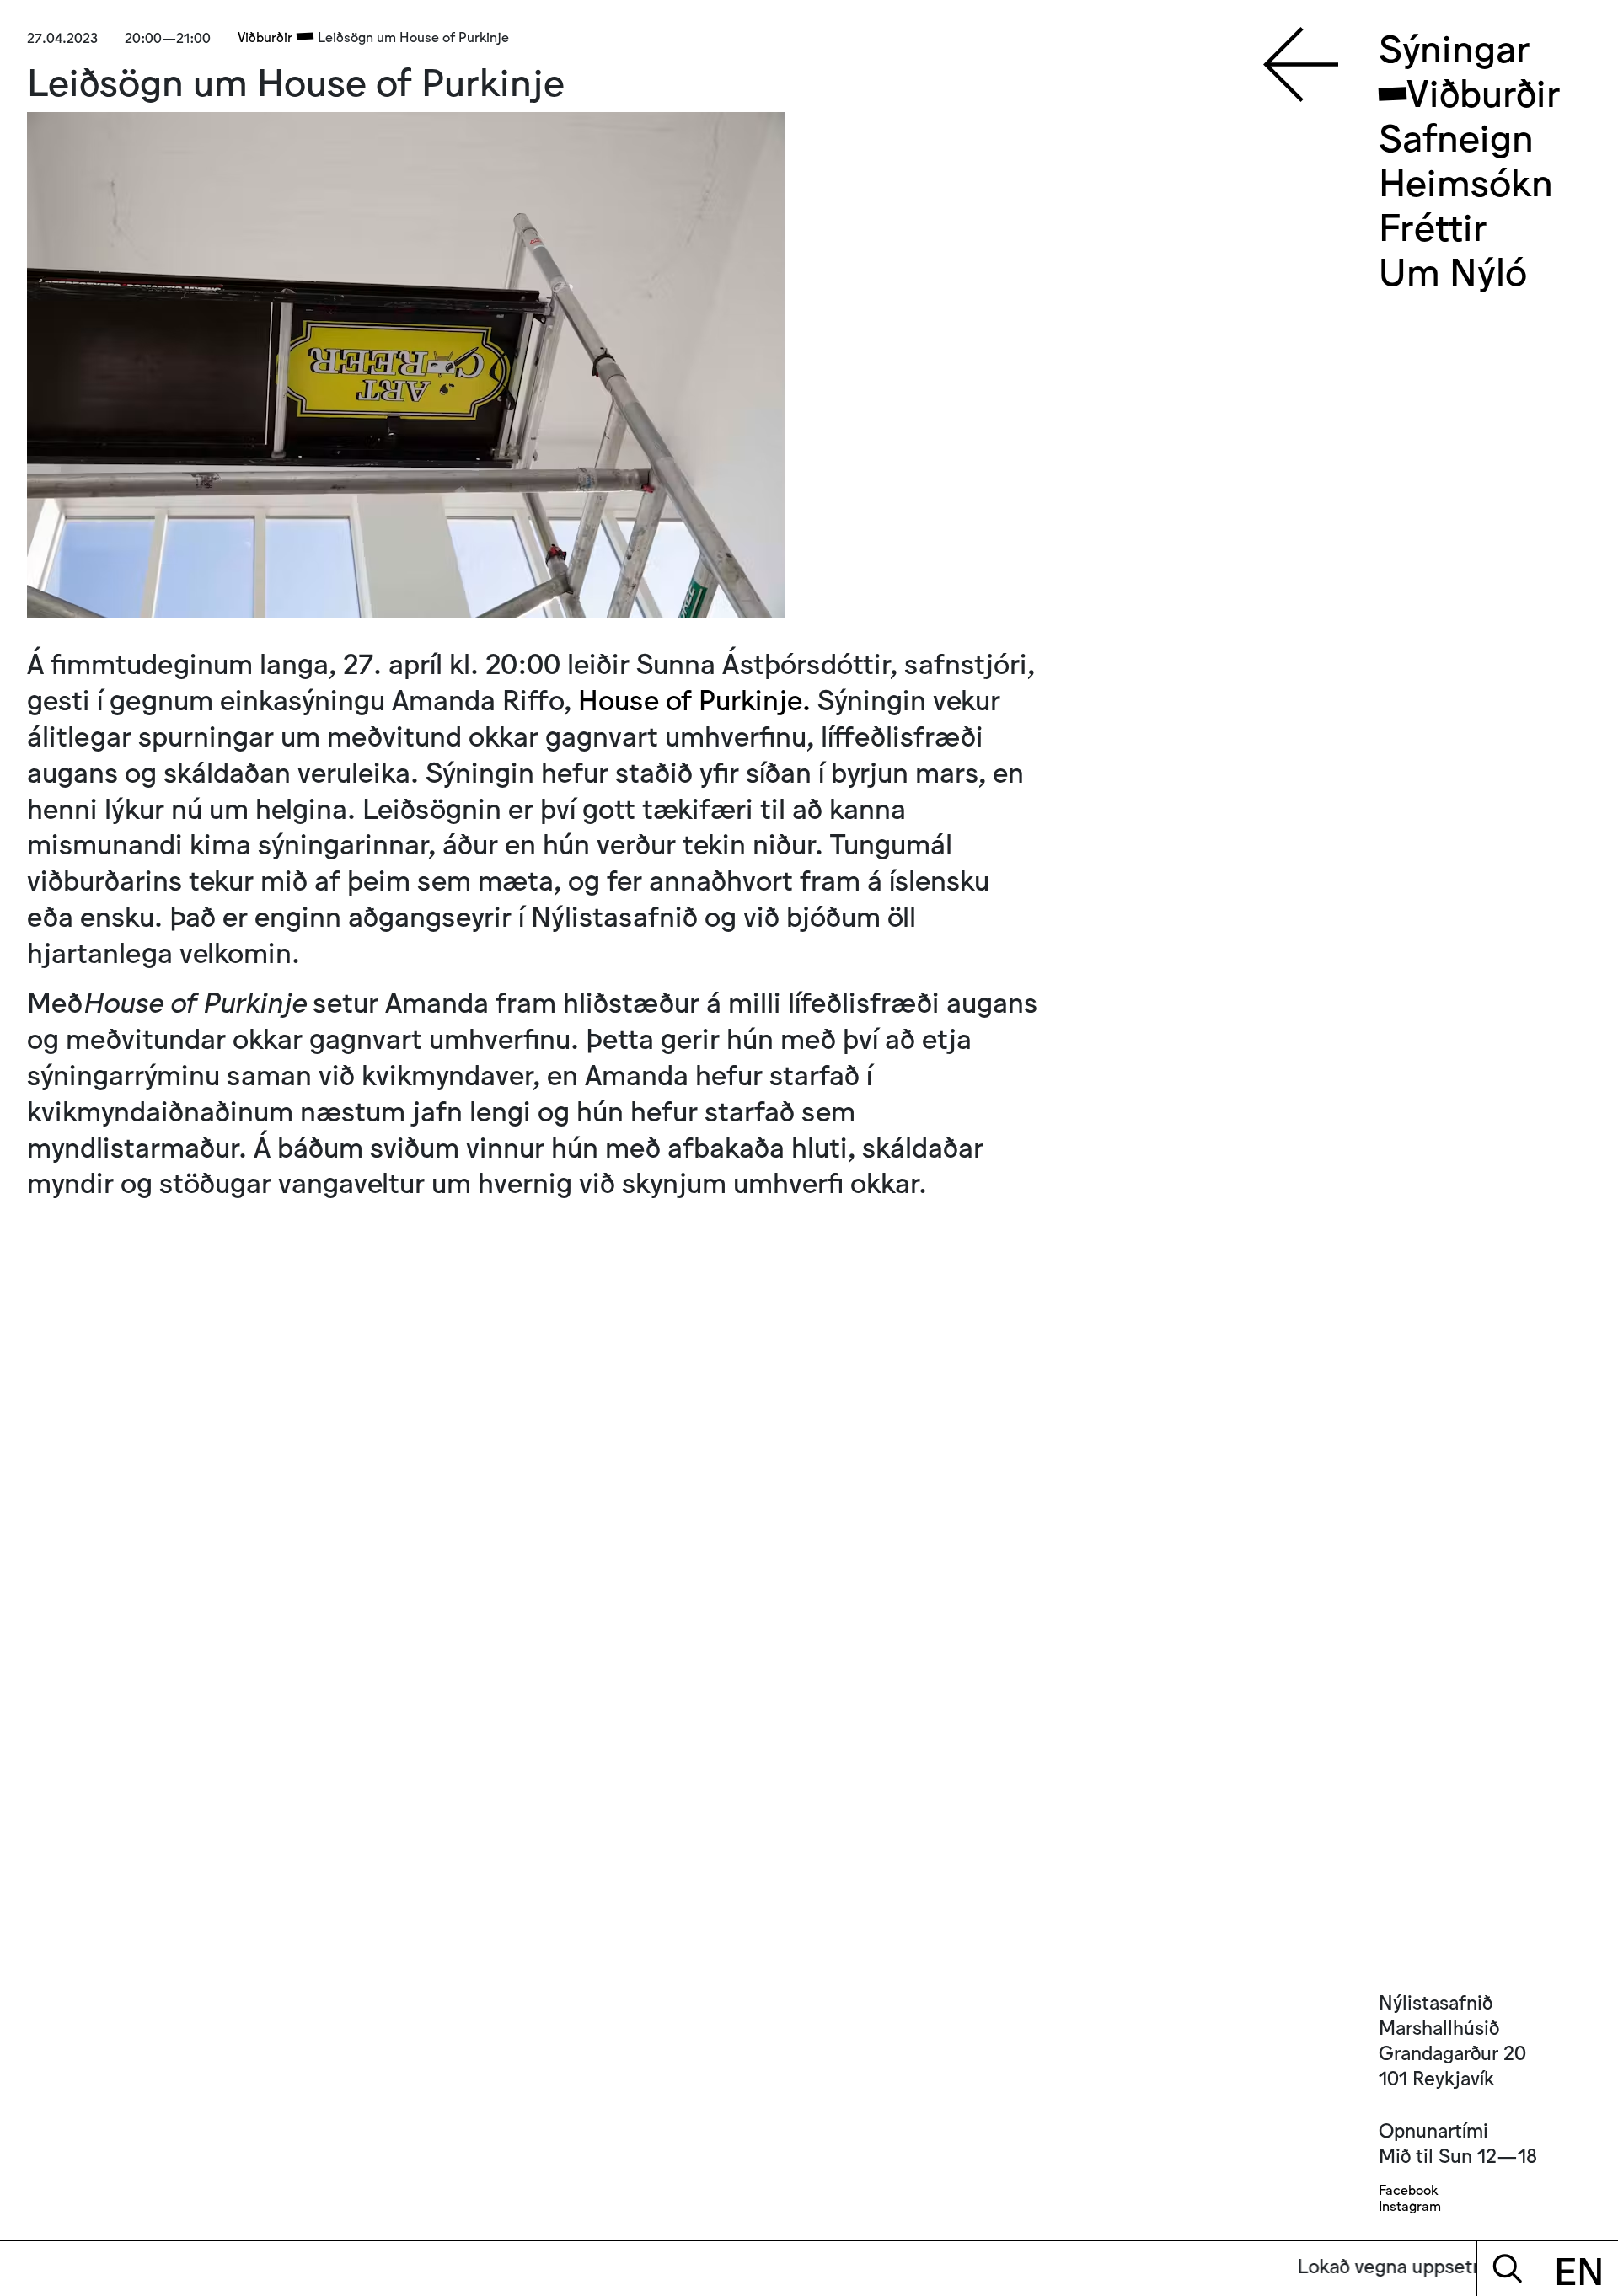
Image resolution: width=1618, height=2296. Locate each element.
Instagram (1410, 2205)
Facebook (1408, 2189)
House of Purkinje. (694, 698)
